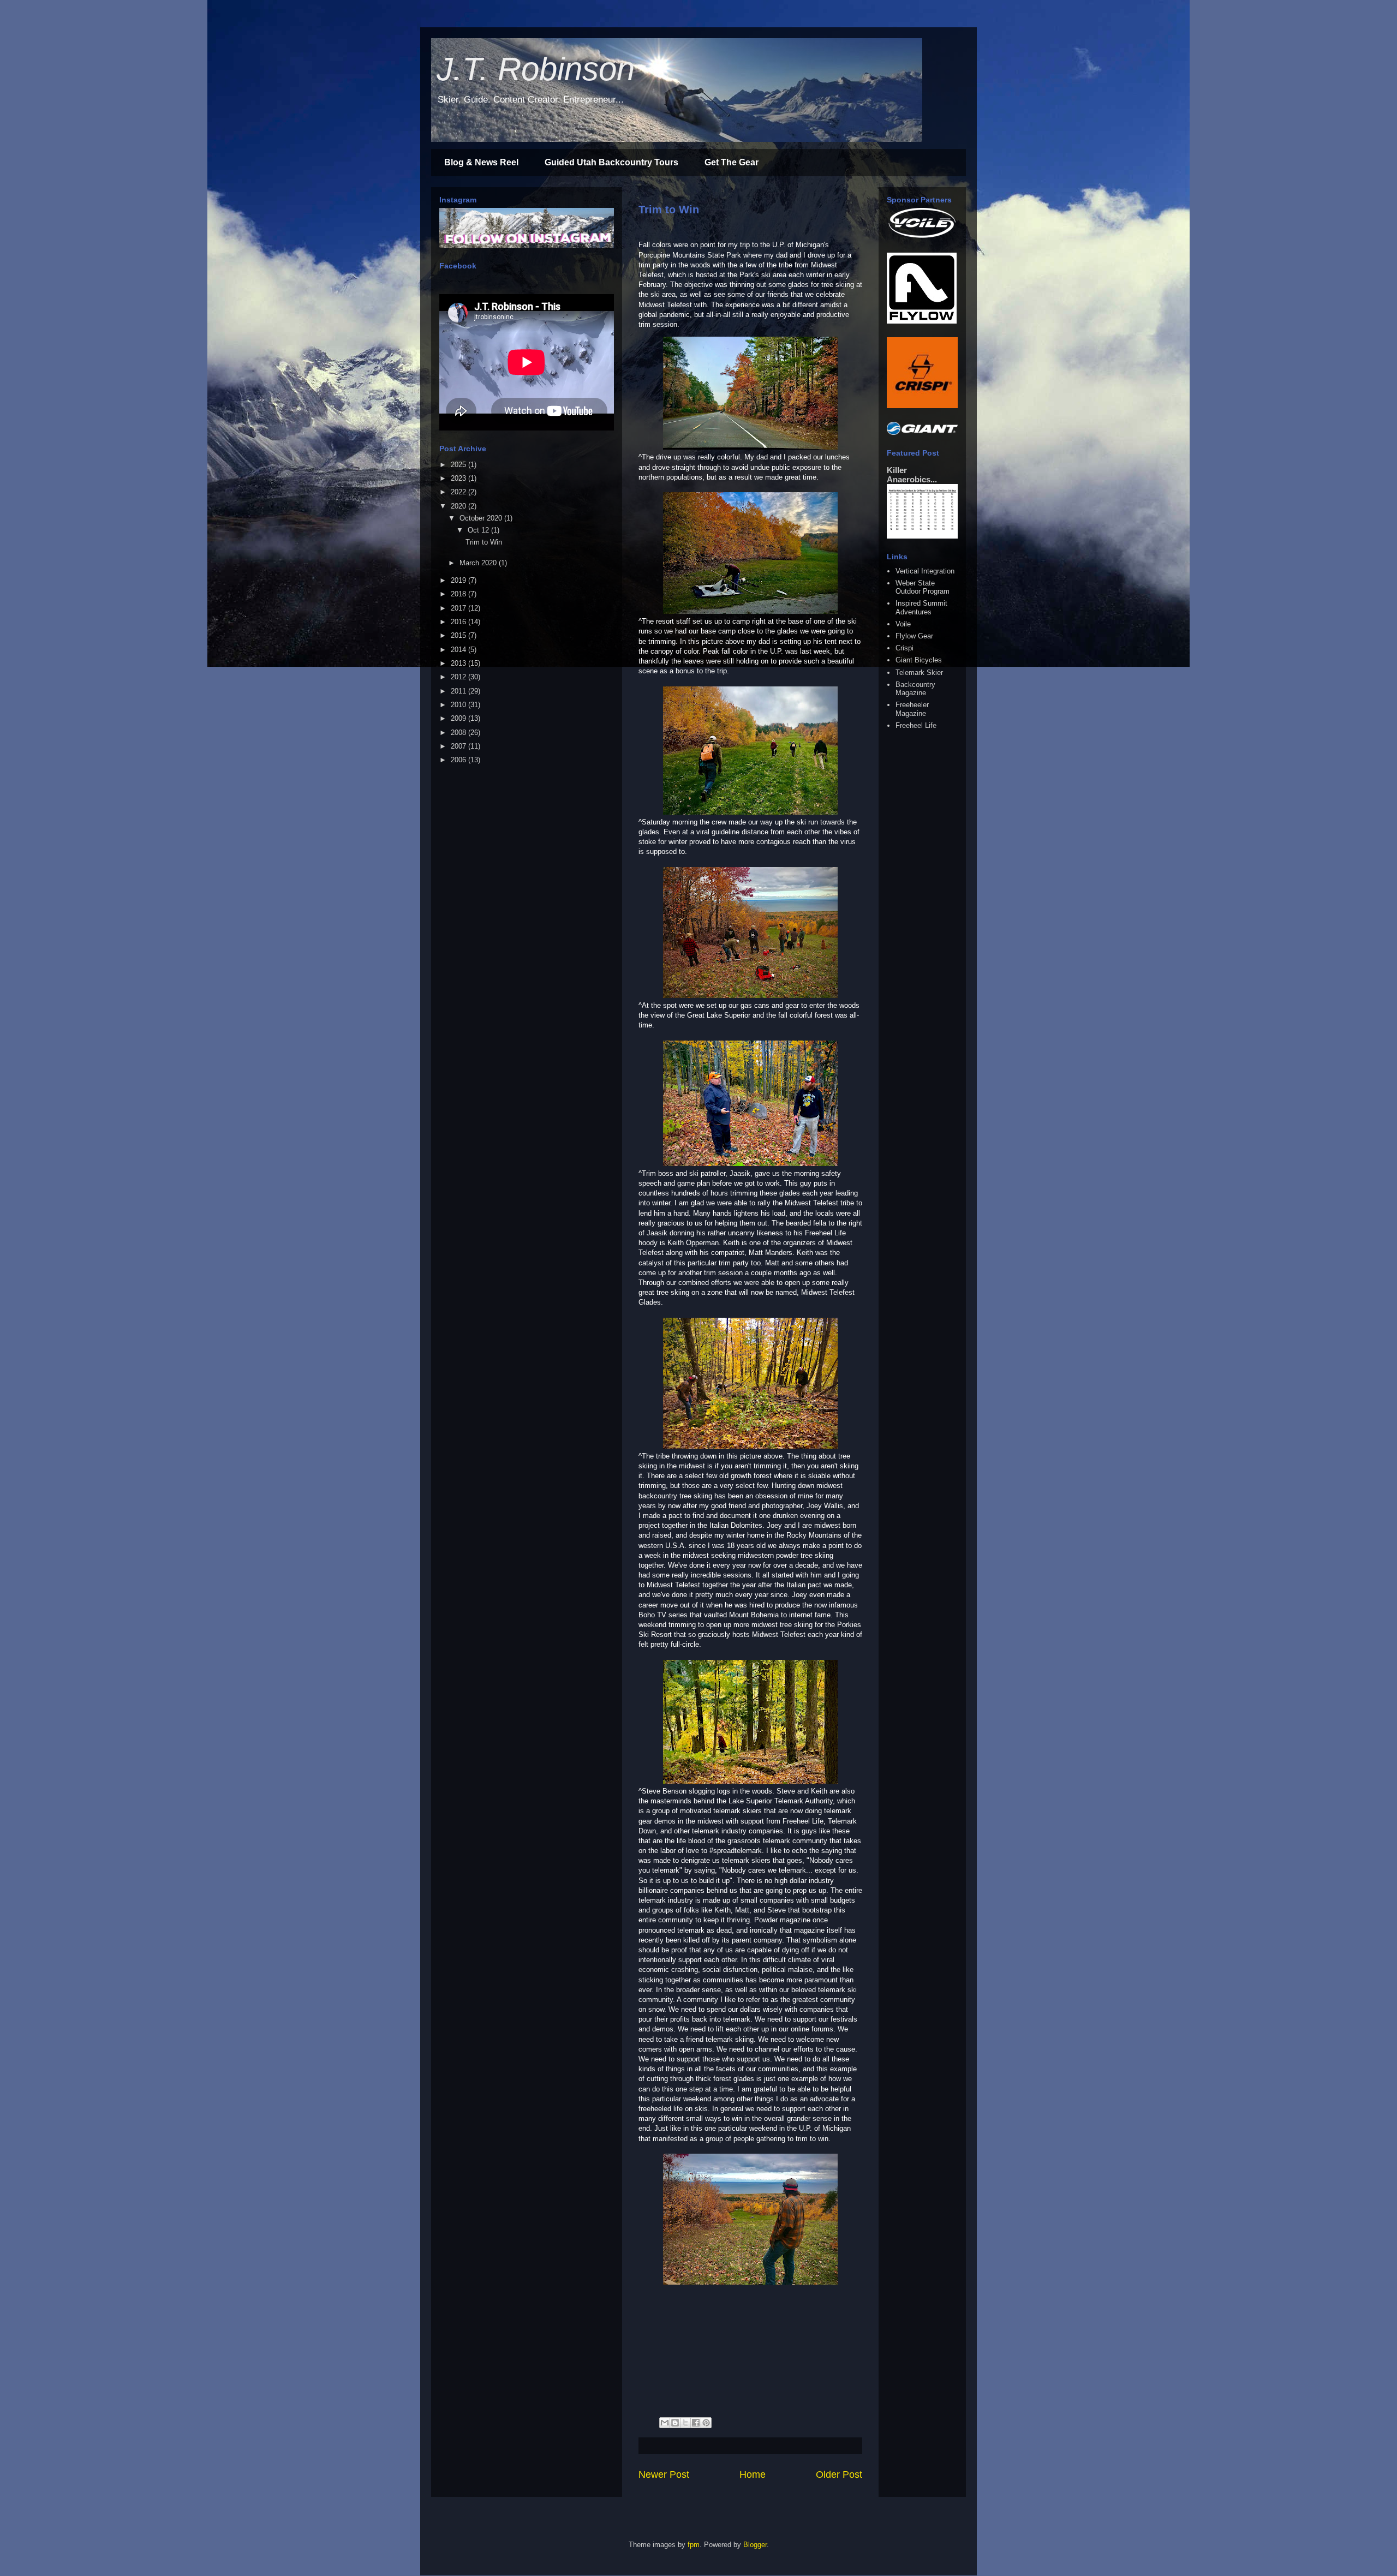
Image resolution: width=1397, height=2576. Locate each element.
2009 (459, 718)
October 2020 (482, 518)
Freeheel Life (916, 725)
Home (753, 2475)
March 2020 (479, 563)
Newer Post (664, 2475)
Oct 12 (479, 530)
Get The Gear (732, 162)
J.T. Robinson (536, 69)
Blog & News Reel (481, 162)
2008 (459, 733)
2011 (459, 691)
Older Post (839, 2475)
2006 (459, 760)
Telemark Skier (919, 673)
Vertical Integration (925, 571)
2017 (459, 608)
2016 (459, 622)
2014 (459, 650)
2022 (459, 492)
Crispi (905, 648)
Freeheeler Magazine (912, 709)
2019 (459, 580)
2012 (459, 677)
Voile (903, 624)
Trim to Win (669, 210)
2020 (459, 506)
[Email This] (665, 2423)
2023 (459, 478)
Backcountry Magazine (915, 689)
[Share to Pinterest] (706, 2423)
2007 (459, 746)
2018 (459, 594)
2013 (459, 663)
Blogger (755, 2545)
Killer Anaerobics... (912, 475)
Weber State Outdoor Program (923, 587)
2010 (459, 705)
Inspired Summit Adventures (921, 608)
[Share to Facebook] (696, 2423)
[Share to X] (685, 2423)
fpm (694, 2545)
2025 (459, 465)
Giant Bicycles (919, 660)
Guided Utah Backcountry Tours (611, 162)
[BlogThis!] (675, 2423)
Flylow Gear (914, 636)
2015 (459, 635)
